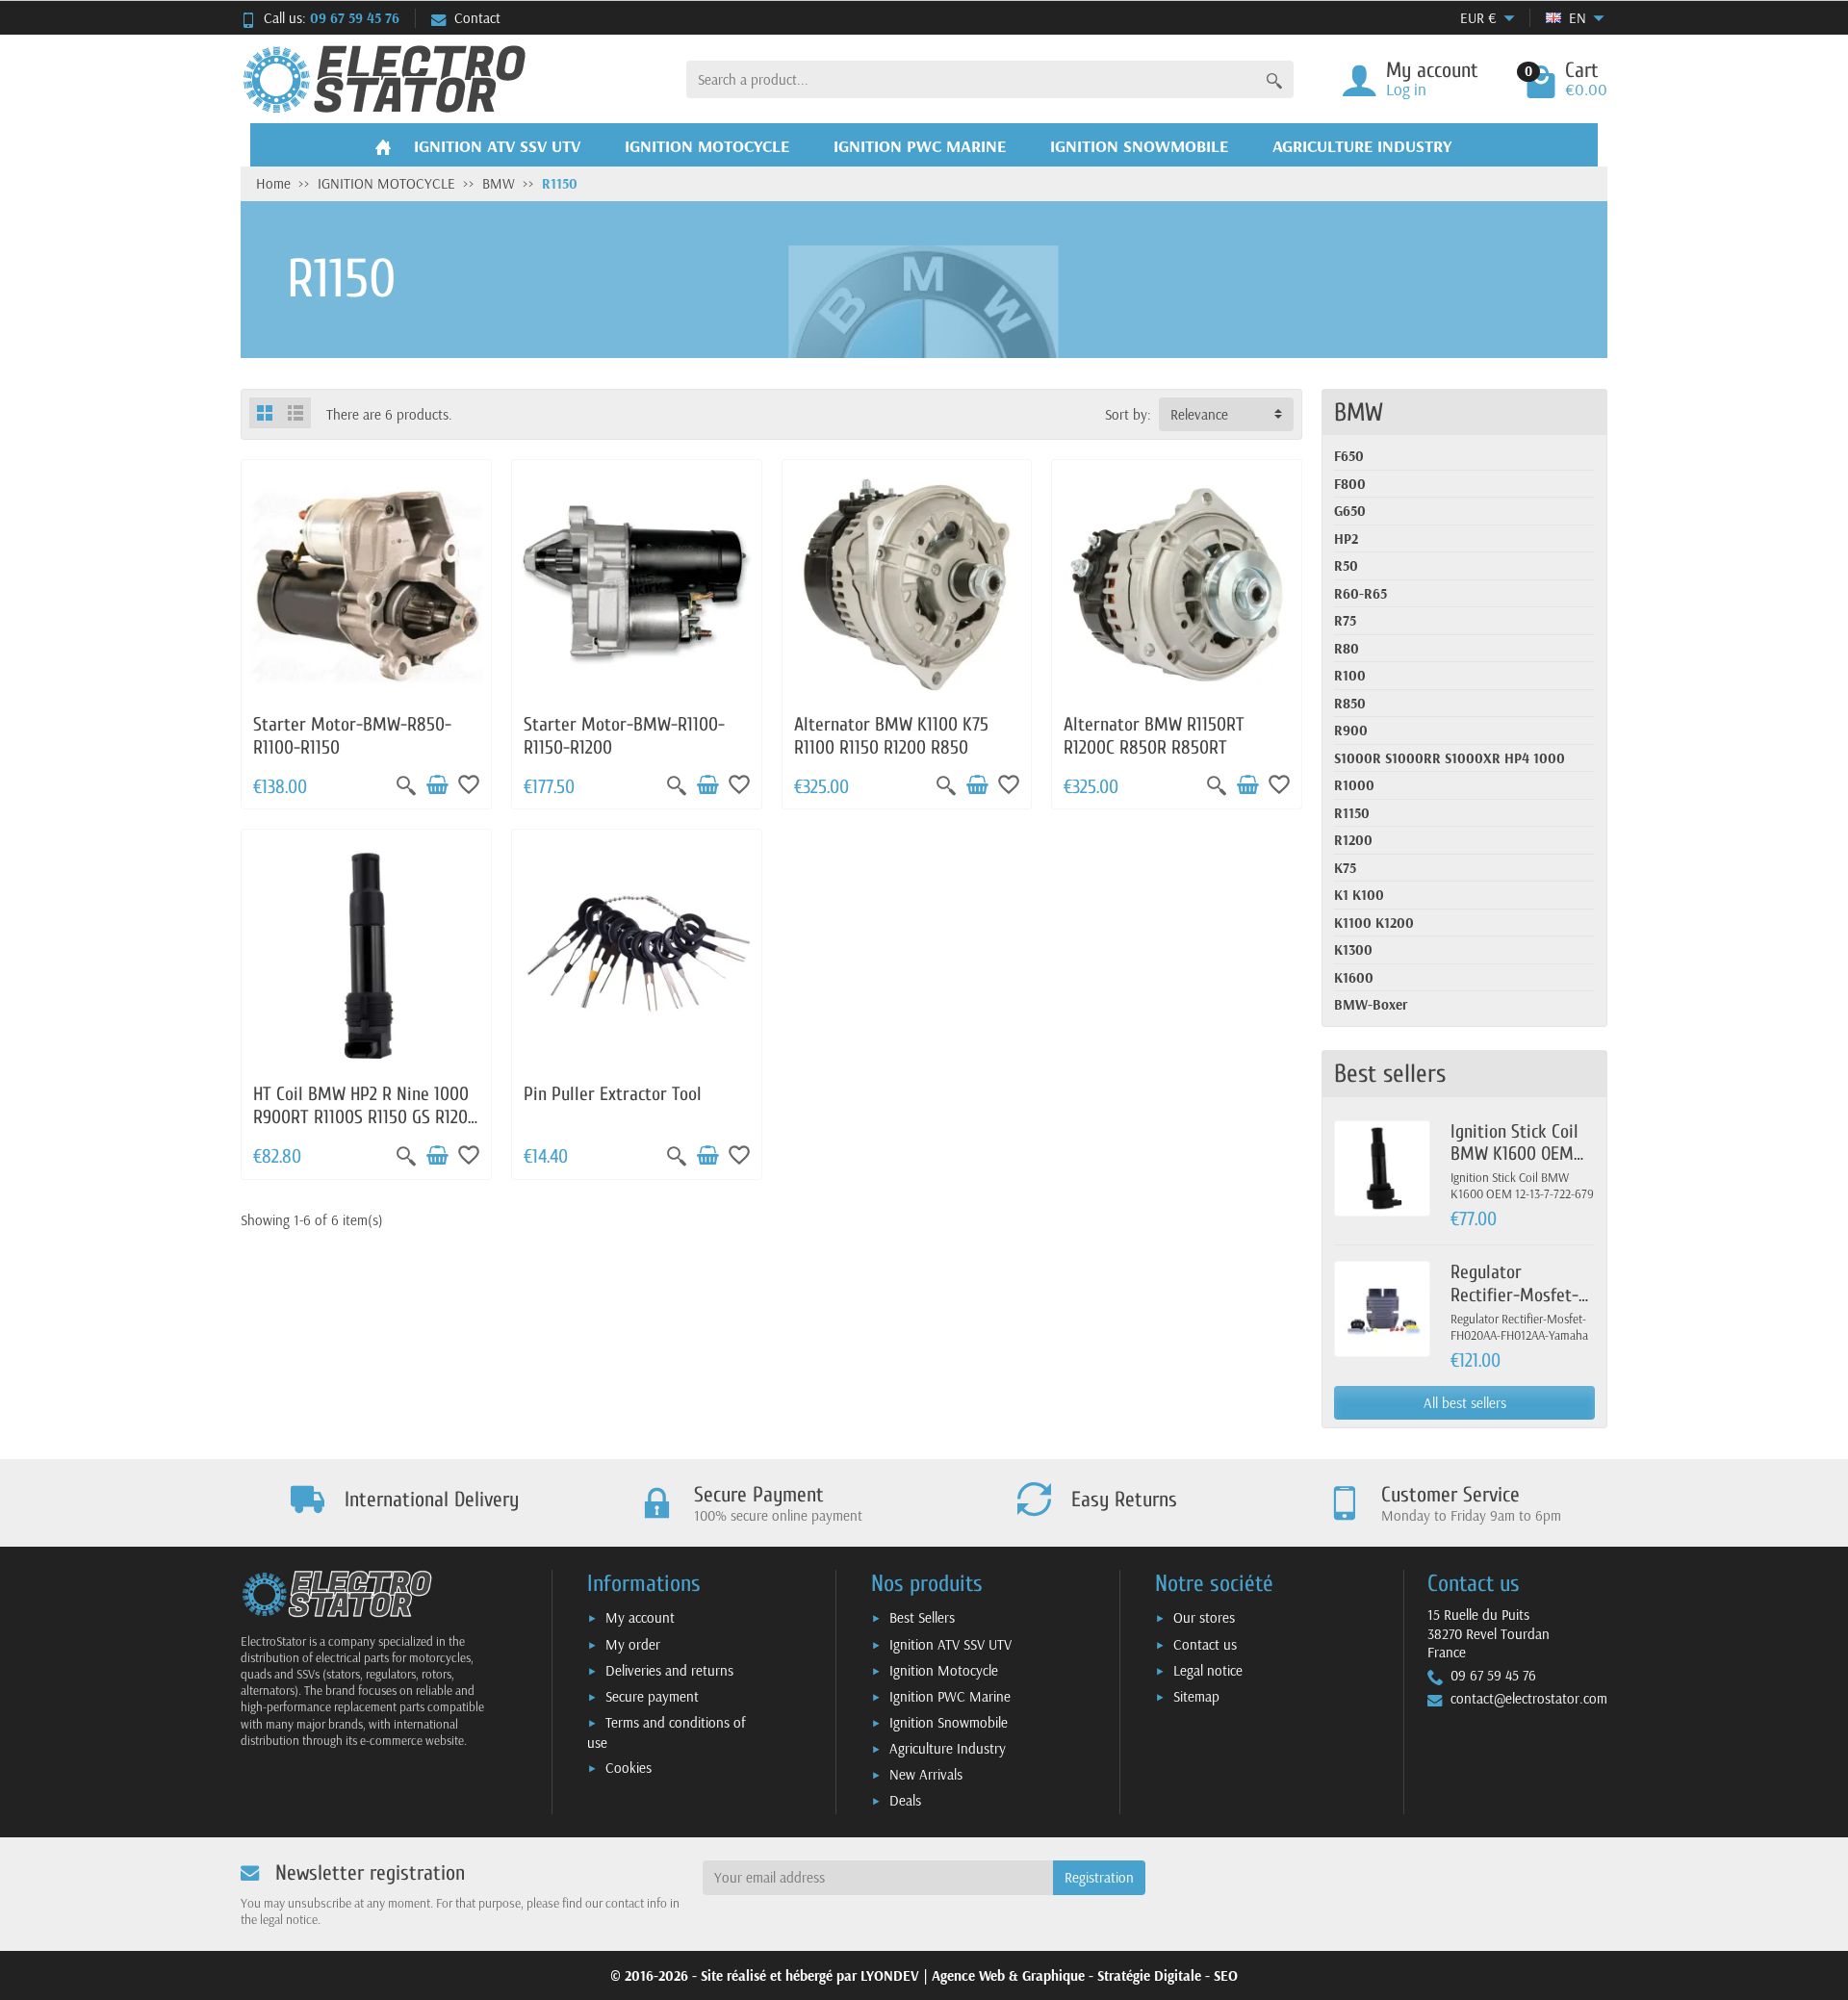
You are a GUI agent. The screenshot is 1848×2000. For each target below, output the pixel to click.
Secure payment (652, 1696)
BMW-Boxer (1371, 1004)
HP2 (1346, 538)
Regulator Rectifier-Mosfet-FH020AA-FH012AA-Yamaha (1520, 1306)
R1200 (1353, 840)
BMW (1359, 412)
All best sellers (1465, 1403)
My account (640, 1617)
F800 (1350, 484)
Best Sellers (922, 1617)
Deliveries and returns (669, 1670)
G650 (1350, 511)
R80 (1347, 648)
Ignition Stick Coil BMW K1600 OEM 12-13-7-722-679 (1514, 1154)
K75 (1345, 868)
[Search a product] (1274, 79)
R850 (1350, 703)
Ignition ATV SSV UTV (950, 1644)
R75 (1345, 620)
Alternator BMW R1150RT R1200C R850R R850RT (1154, 736)
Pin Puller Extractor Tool (613, 1094)
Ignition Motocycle (944, 1670)
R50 (1346, 565)
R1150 (1352, 813)
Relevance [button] (1199, 414)
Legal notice (1208, 1670)
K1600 (1354, 977)
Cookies (629, 1768)
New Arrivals (926, 1774)
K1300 (1353, 949)
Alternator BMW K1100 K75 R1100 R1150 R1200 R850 (891, 736)
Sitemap (1196, 1696)
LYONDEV (890, 1975)
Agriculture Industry (948, 1748)
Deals (905, 1800)
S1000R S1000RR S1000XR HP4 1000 (1450, 758)
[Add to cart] (437, 785)
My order (633, 1644)
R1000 (1354, 785)
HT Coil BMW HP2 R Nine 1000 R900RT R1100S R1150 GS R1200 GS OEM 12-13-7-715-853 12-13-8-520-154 (365, 1128)
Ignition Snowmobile (949, 1722)
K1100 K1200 (1374, 923)
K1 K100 (1359, 895)
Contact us (1205, 1644)
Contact (477, 18)
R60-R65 (1360, 593)
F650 (1349, 456)
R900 (1351, 730)
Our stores (1204, 1617)
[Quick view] (406, 785)
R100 (1350, 675)
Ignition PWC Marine (950, 1696)
